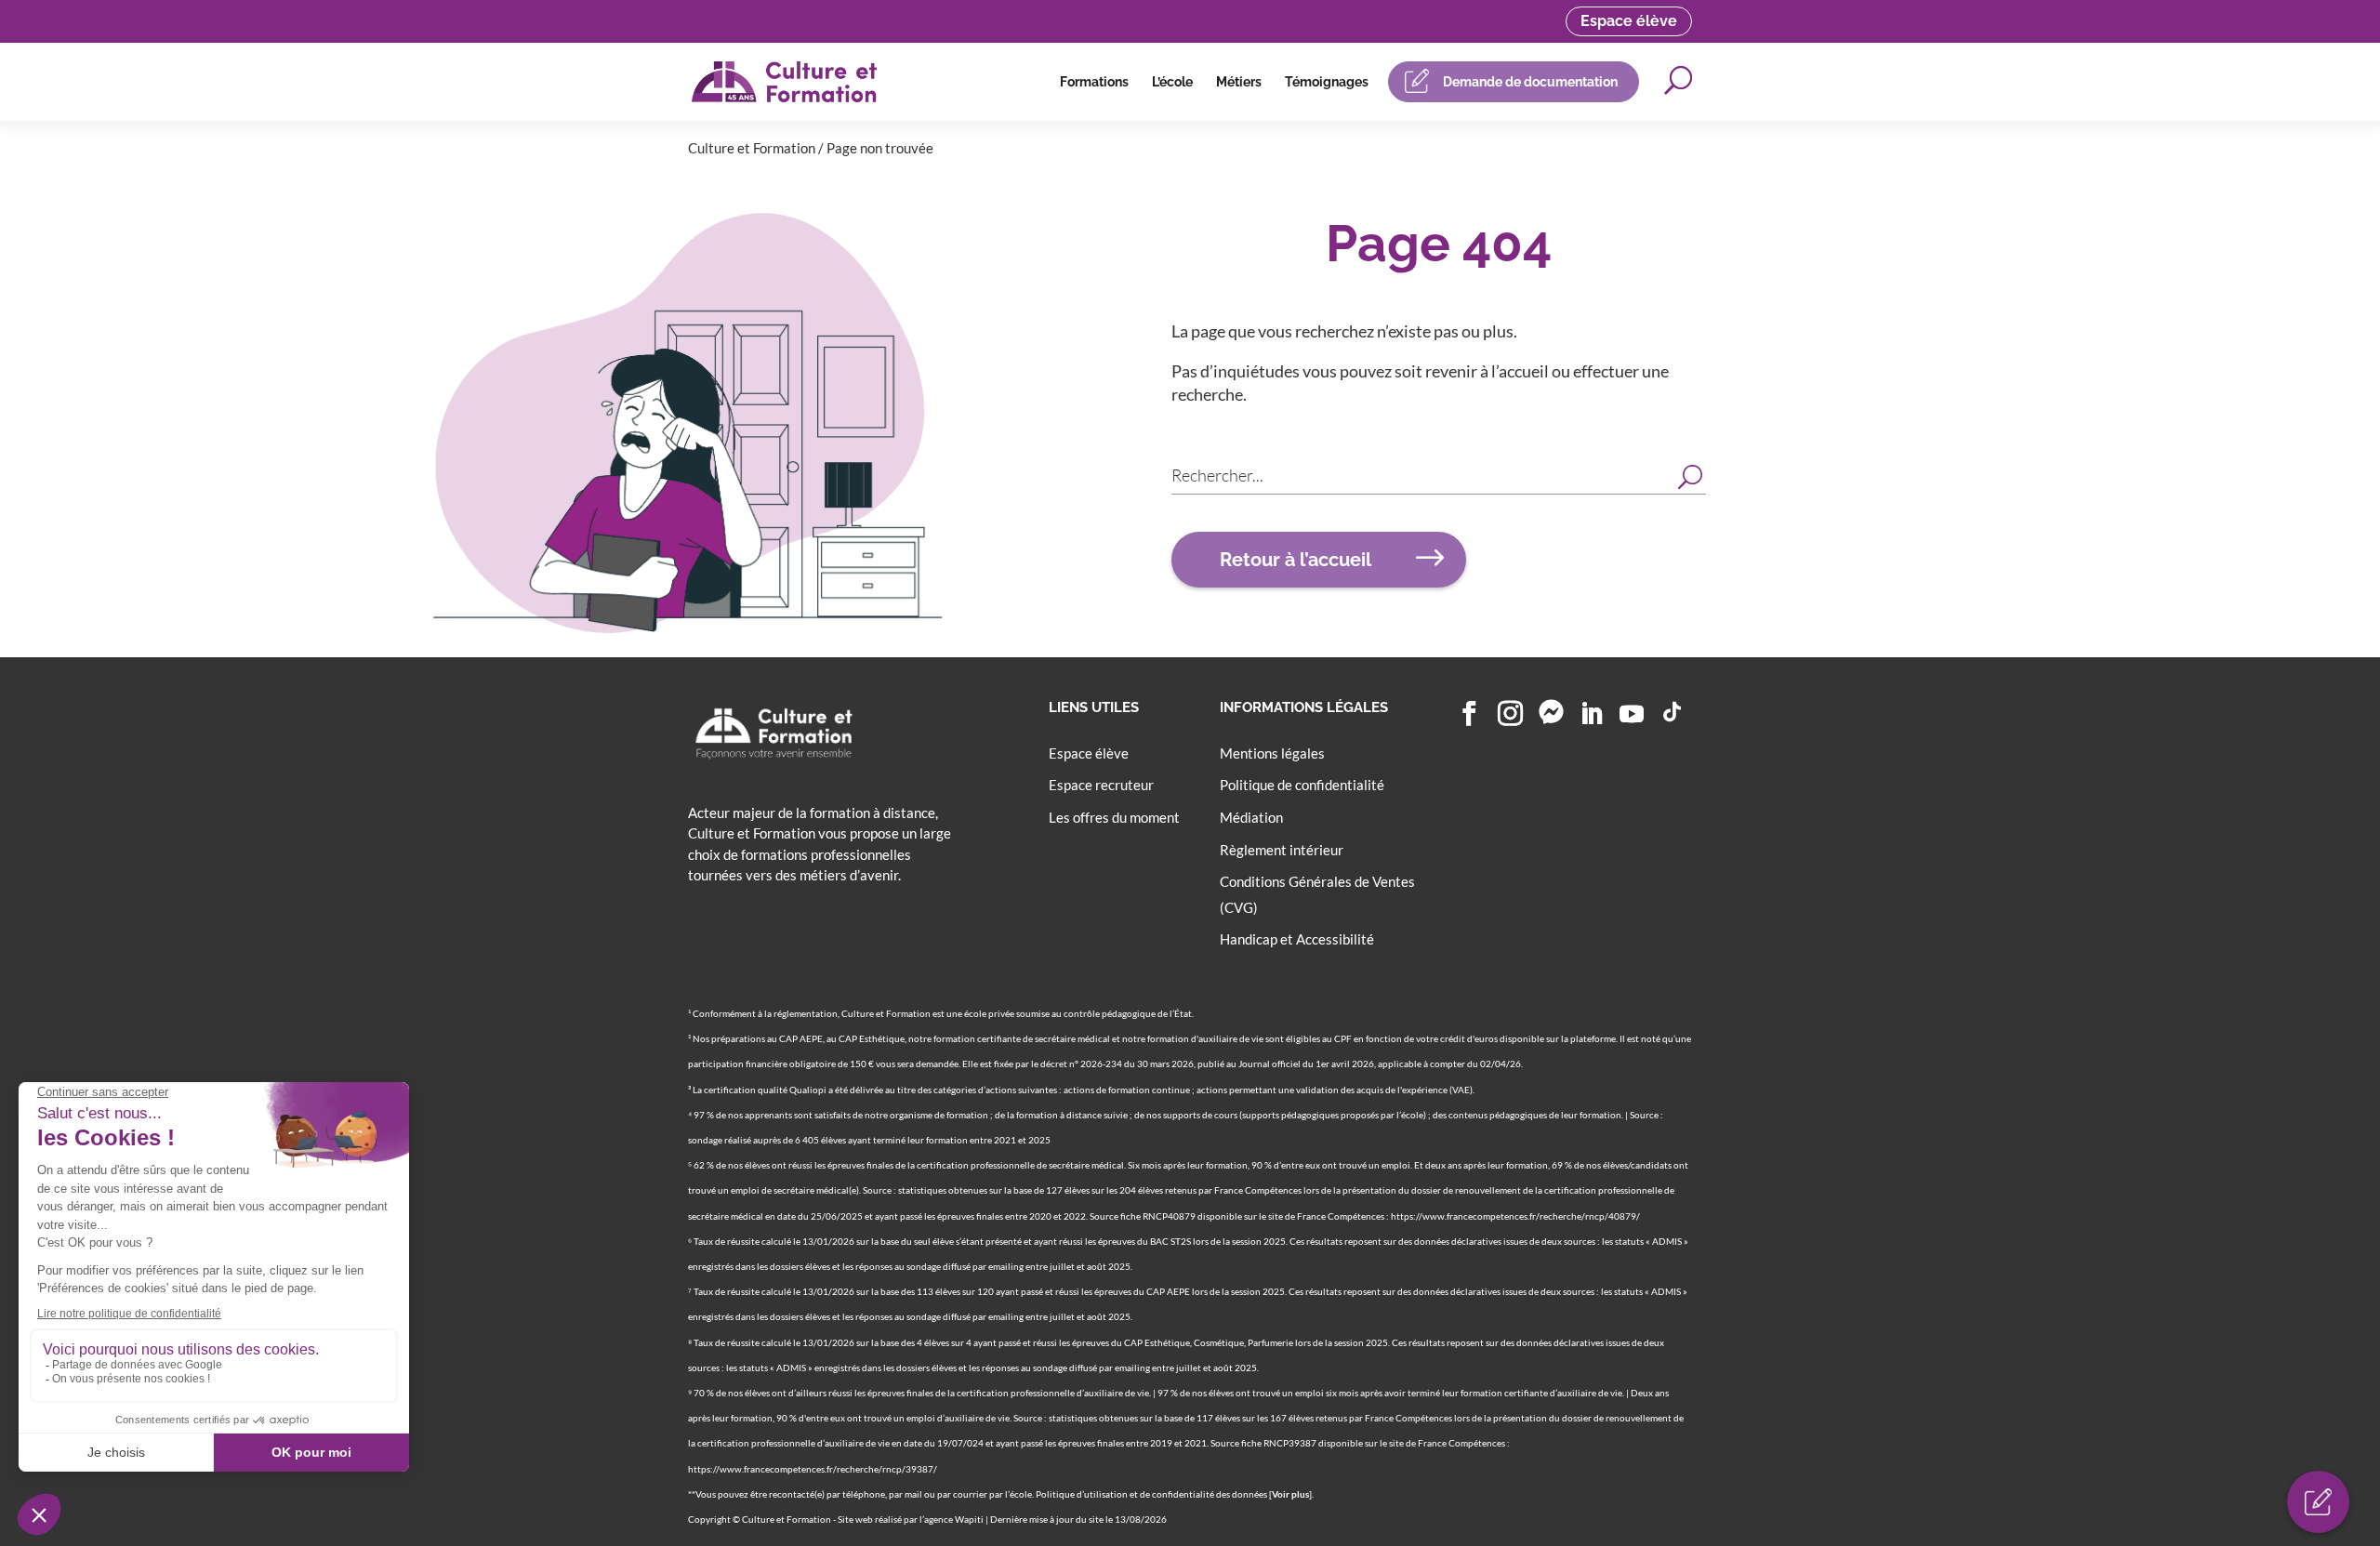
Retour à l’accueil (1296, 560)
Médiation (1251, 817)
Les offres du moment (1114, 817)
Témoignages (1327, 82)
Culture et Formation (752, 148)
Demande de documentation (1530, 82)
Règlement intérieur (1282, 850)
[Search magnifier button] (1690, 475)
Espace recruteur (1101, 785)
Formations (1094, 82)
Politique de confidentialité (1302, 785)
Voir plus (1290, 1494)
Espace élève (1629, 21)
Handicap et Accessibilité (1297, 939)
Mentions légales (1272, 753)
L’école (1172, 82)
